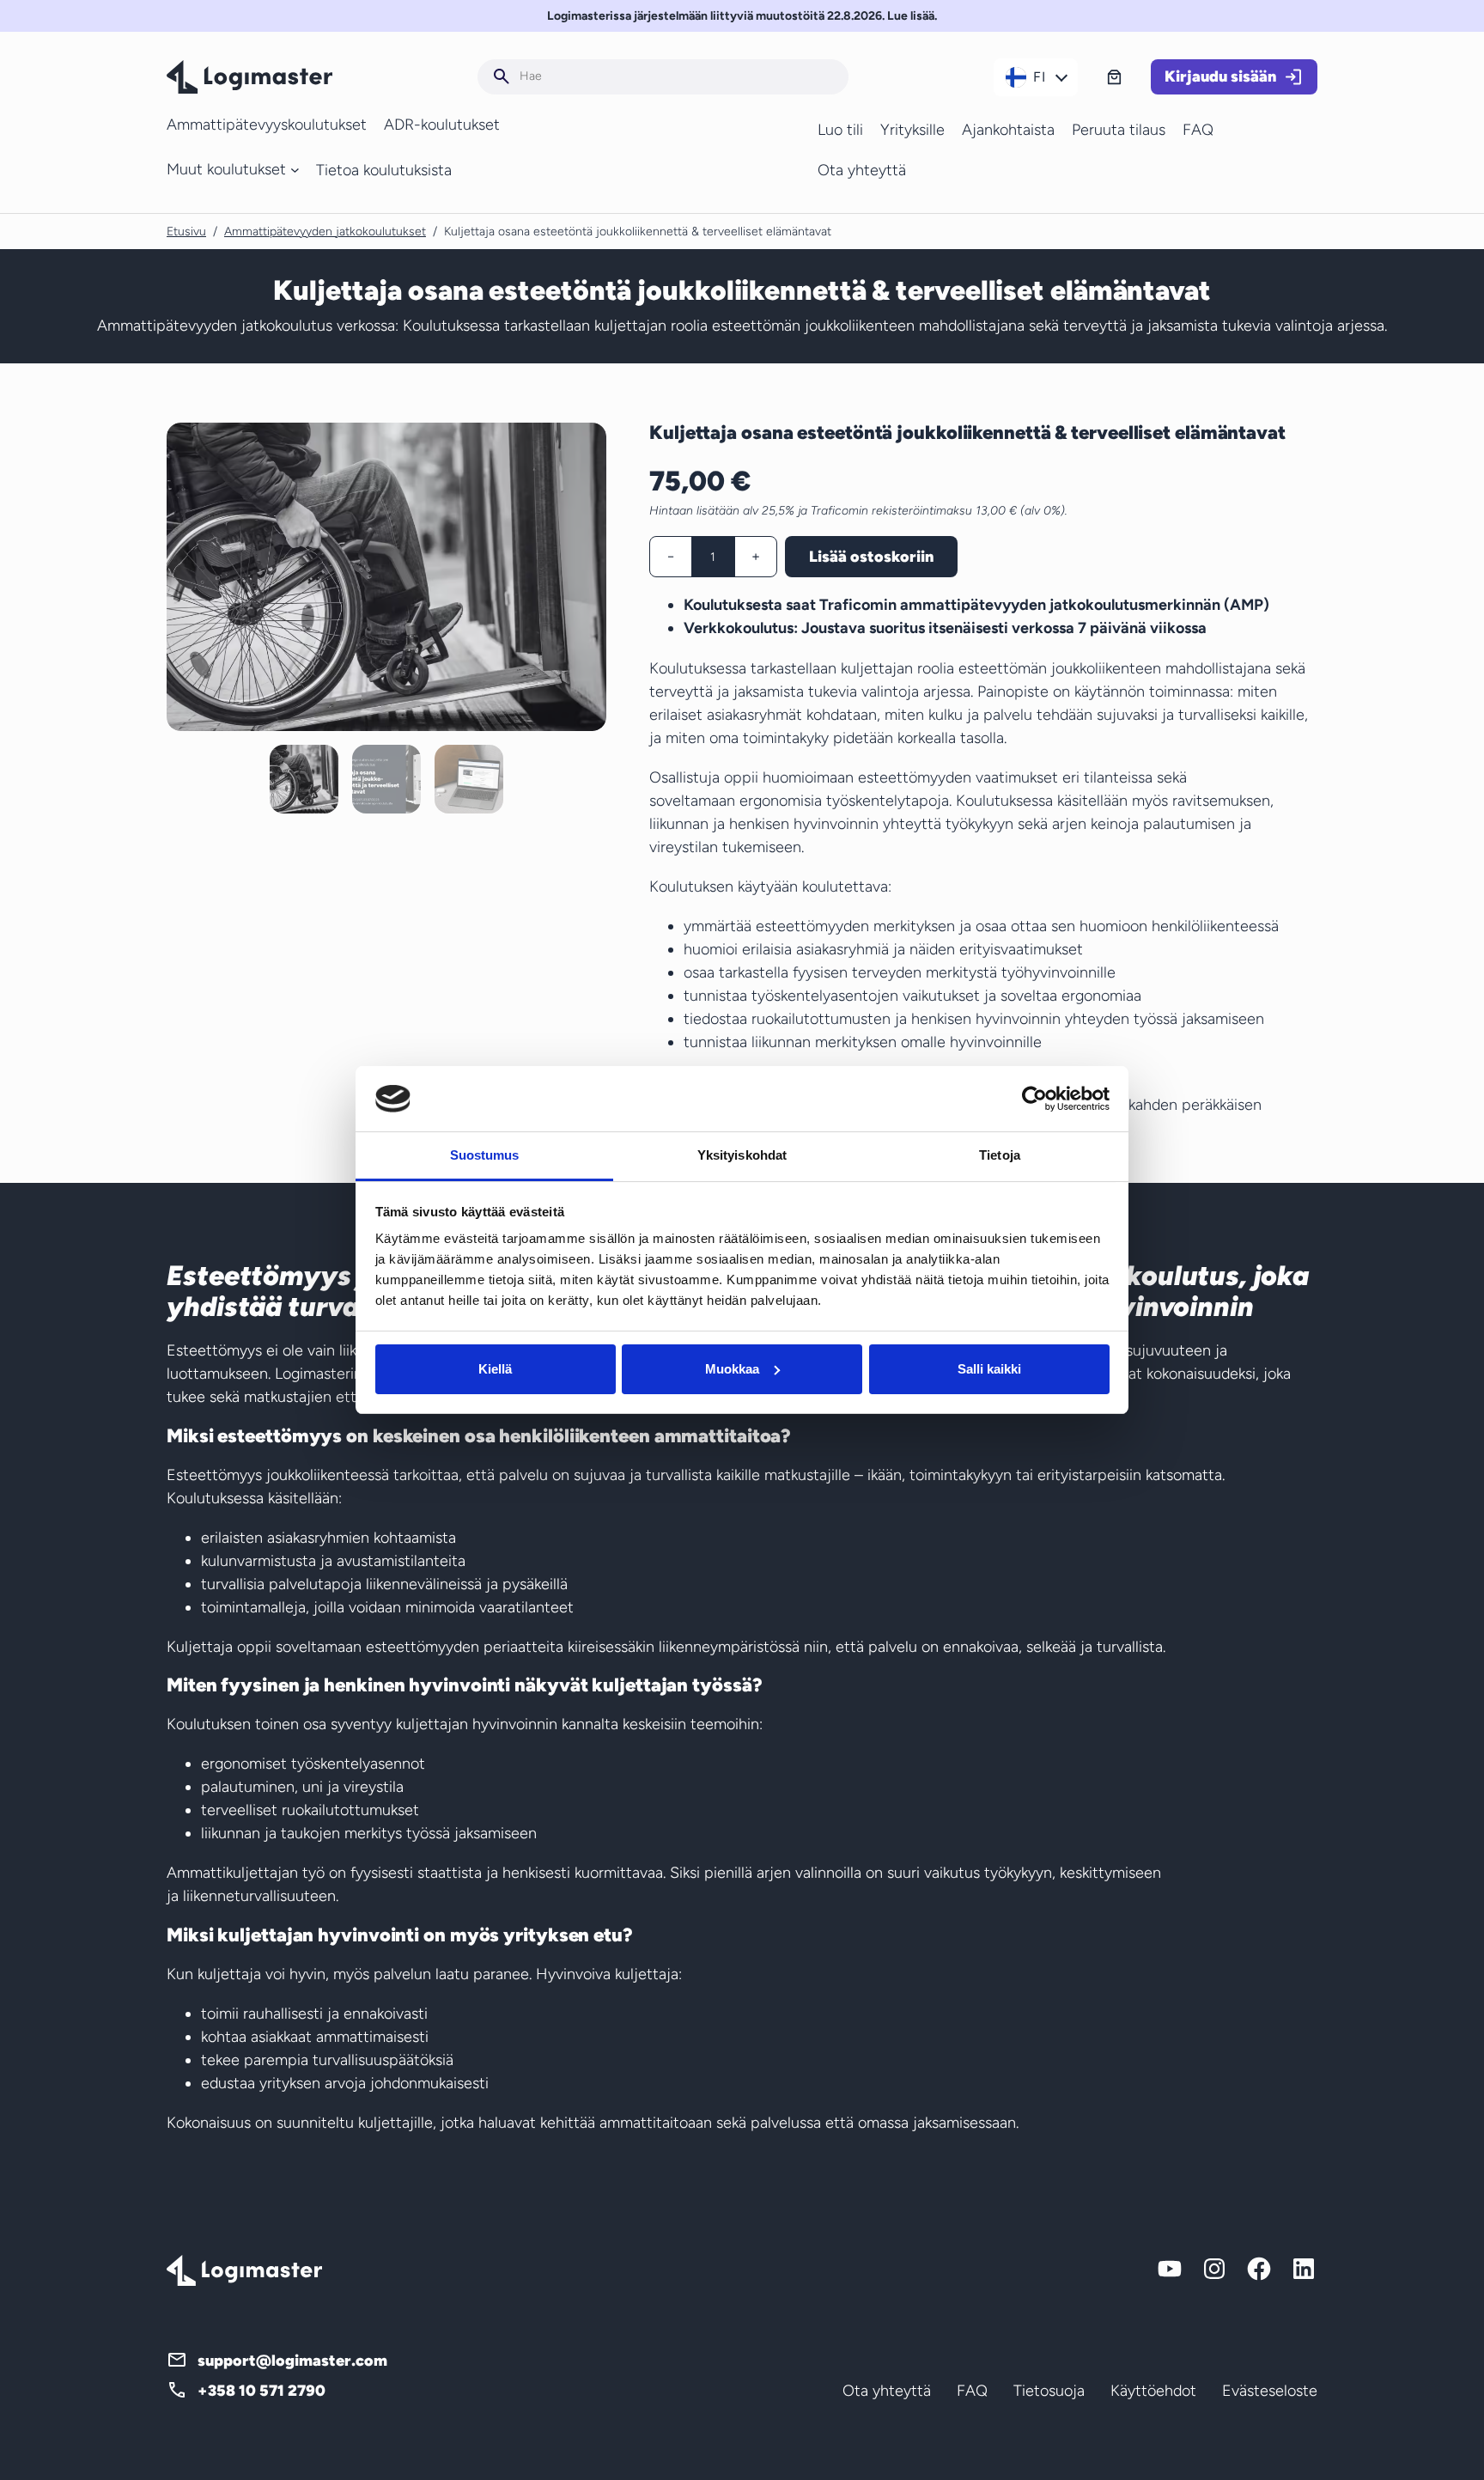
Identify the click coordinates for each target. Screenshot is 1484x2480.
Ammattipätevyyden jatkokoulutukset (325, 232)
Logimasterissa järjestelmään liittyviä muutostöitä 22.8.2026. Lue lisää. (742, 16)
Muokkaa (732, 1369)
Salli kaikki (989, 1369)
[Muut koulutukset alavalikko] (295, 170)
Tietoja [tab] (1000, 1155)
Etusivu (186, 232)
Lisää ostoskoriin (871, 557)
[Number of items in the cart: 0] (1114, 77)
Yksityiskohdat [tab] (742, 1155)
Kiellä (495, 1369)
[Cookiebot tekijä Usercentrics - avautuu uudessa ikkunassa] (1034, 1099)
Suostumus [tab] (485, 1155)
